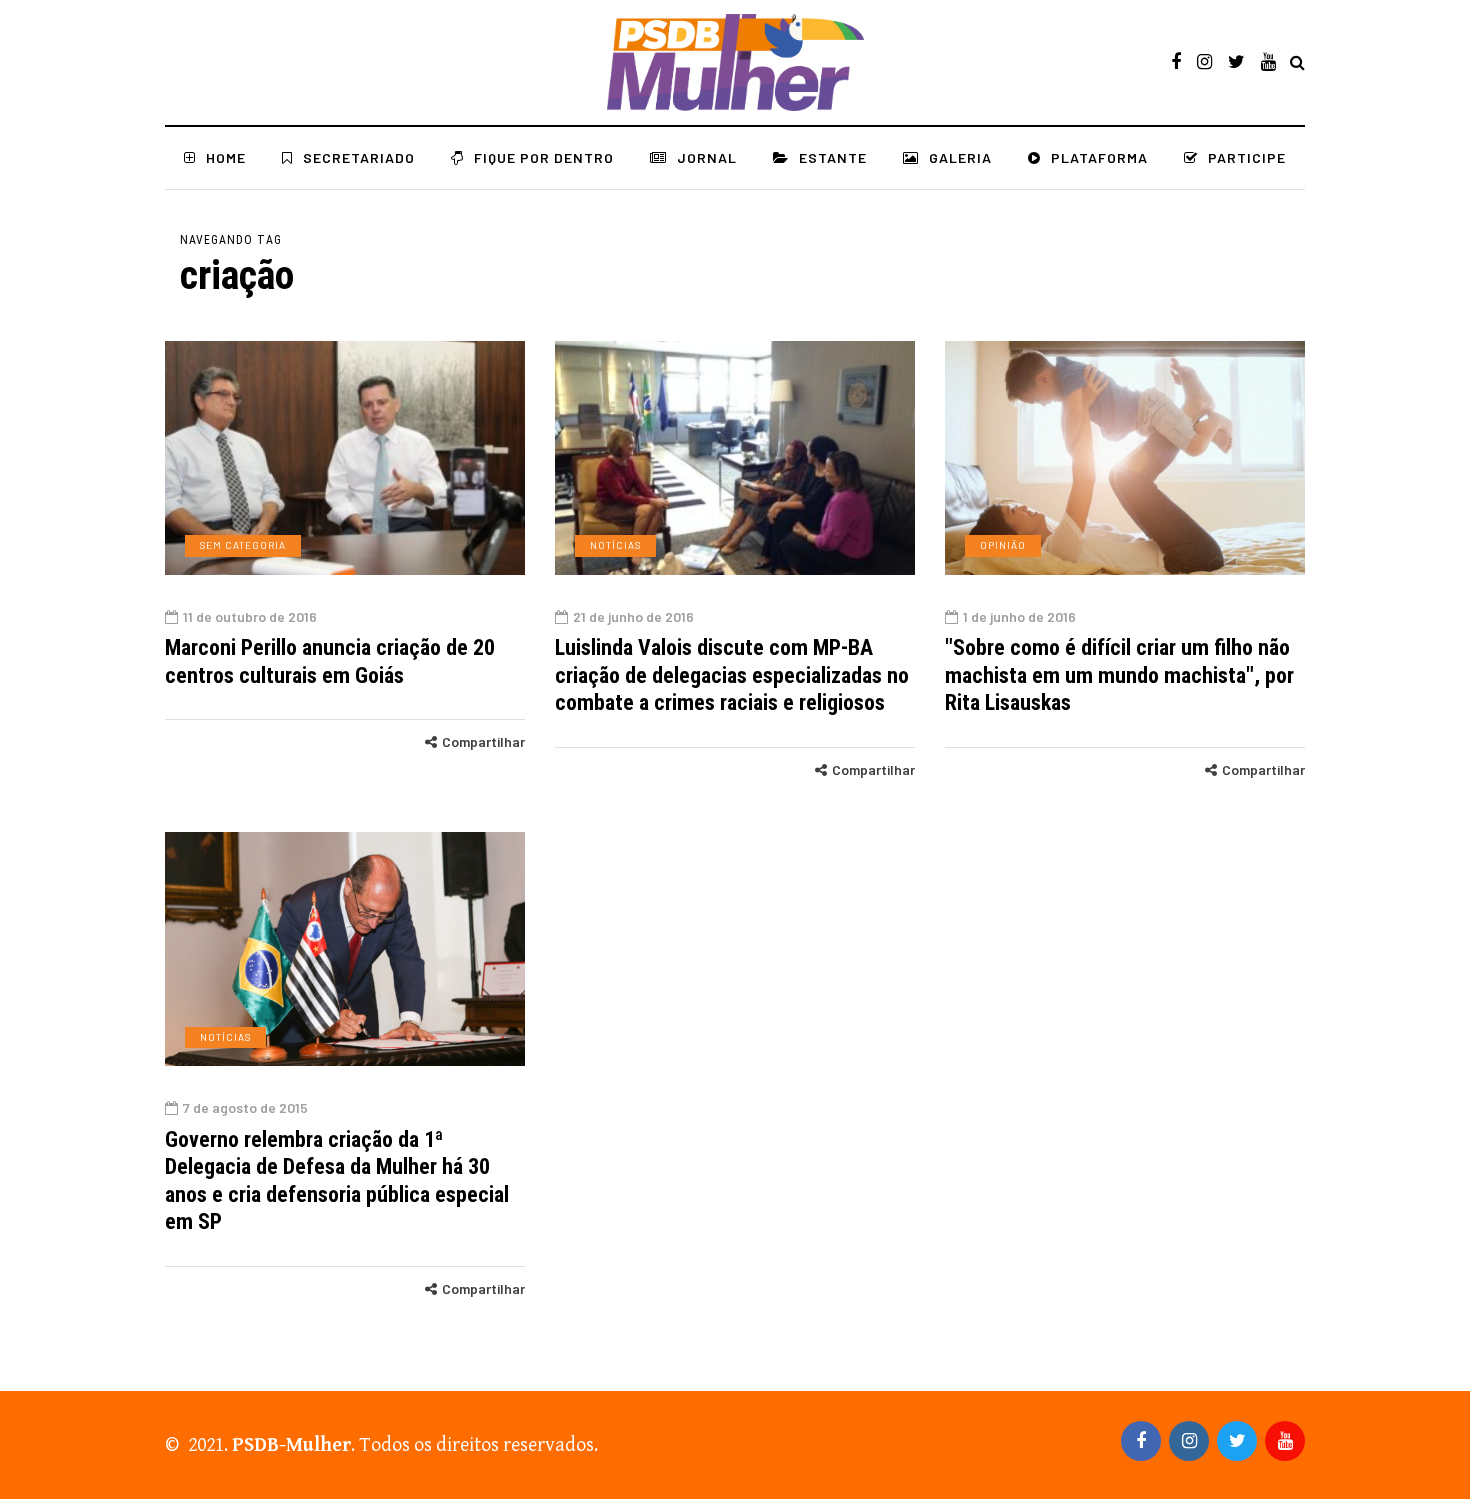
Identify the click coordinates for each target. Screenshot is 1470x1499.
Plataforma (1099, 157)
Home (226, 157)
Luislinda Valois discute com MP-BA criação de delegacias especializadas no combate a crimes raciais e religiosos (732, 675)
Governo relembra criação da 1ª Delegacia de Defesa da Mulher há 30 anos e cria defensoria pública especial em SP (337, 1181)
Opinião (1003, 545)
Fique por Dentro (544, 157)
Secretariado (359, 157)
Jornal (707, 157)
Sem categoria (243, 545)
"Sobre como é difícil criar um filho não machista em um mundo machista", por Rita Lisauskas (1119, 675)
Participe (1247, 157)
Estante (833, 157)
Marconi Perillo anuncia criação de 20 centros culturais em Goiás (330, 661)
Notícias (615, 545)
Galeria (960, 157)
